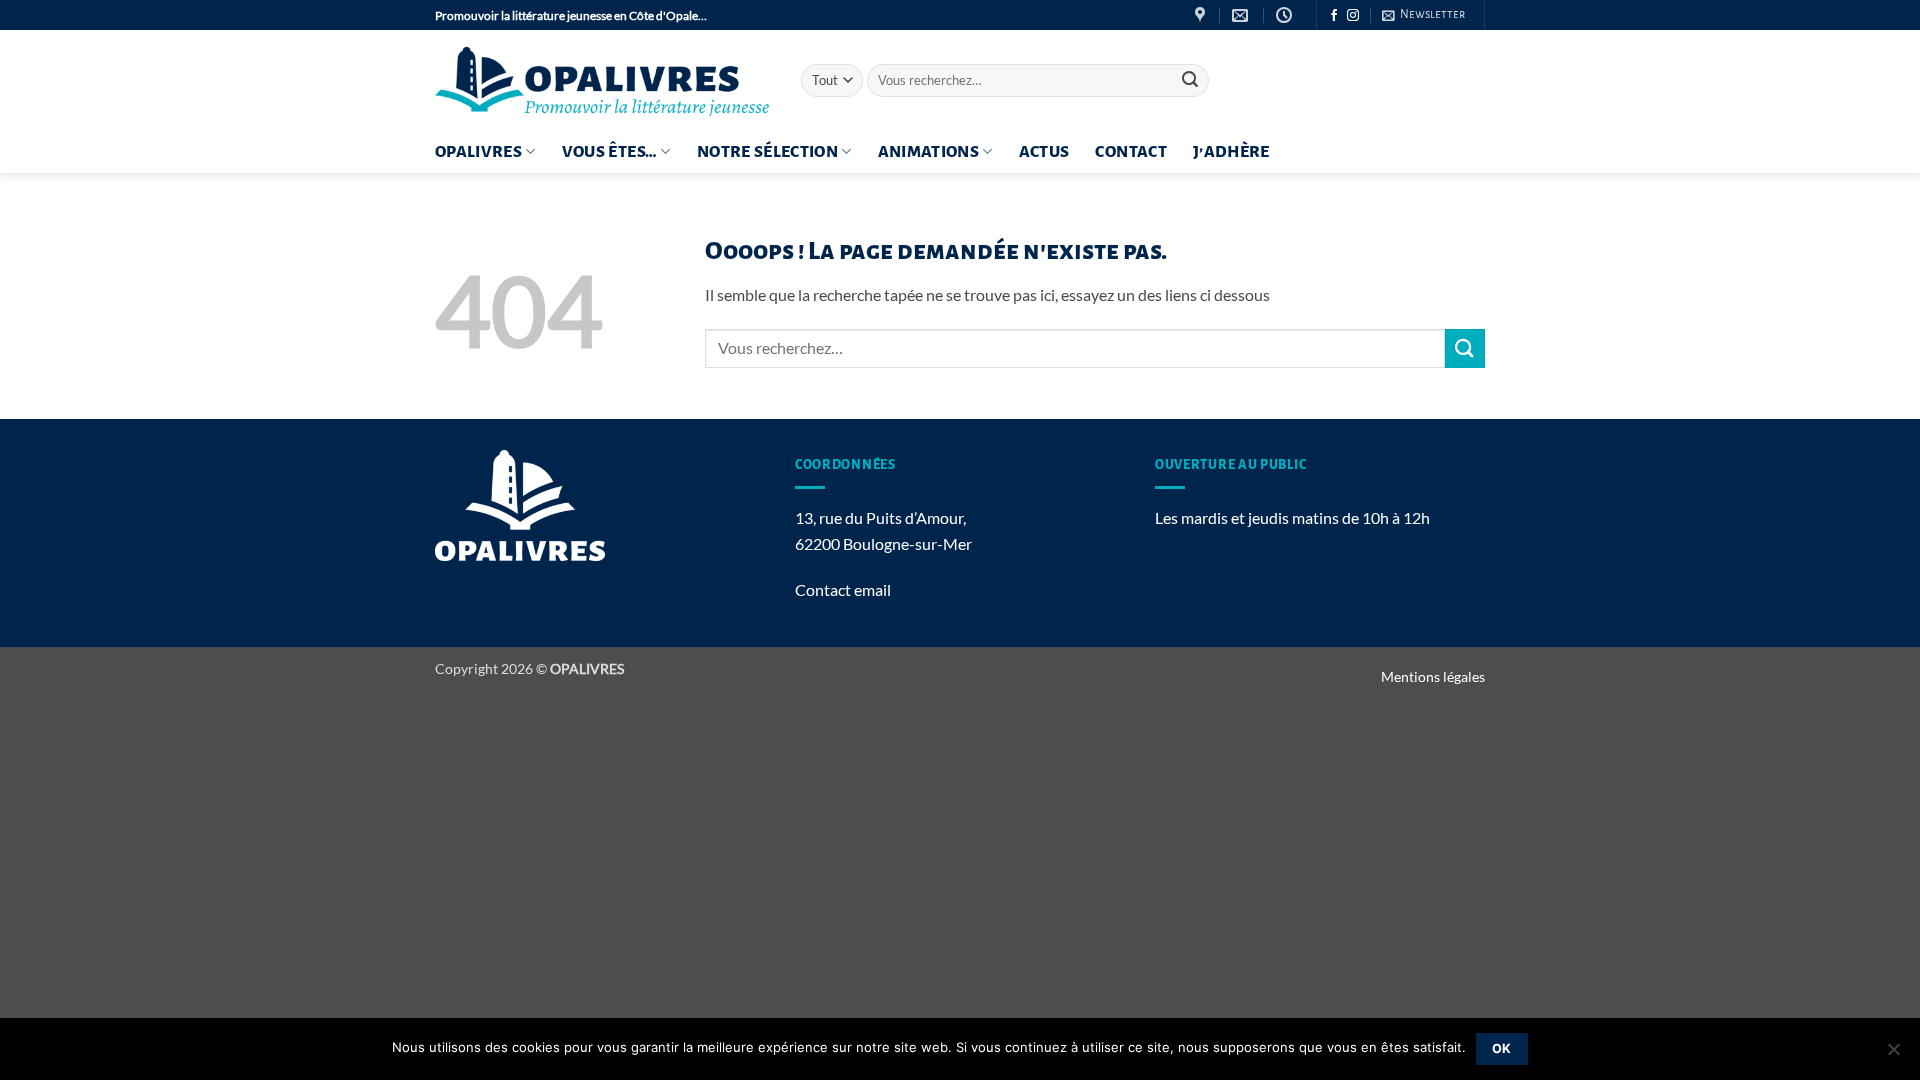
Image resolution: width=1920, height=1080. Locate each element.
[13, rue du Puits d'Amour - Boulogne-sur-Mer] (1202, 15)
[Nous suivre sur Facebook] (1334, 16)
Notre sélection (767, 152)
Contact (1130, 152)
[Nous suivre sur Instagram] (1353, 16)
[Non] (1893, 1055)
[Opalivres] (603, 80)
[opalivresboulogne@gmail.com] (1242, 15)
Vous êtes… (610, 152)
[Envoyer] (1190, 81)
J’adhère (1231, 152)
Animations (929, 152)
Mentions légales (1433, 676)
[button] (1423, 15)
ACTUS (1044, 152)
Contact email (843, 589)
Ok (1502, 1048)
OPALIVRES (478, 152)
